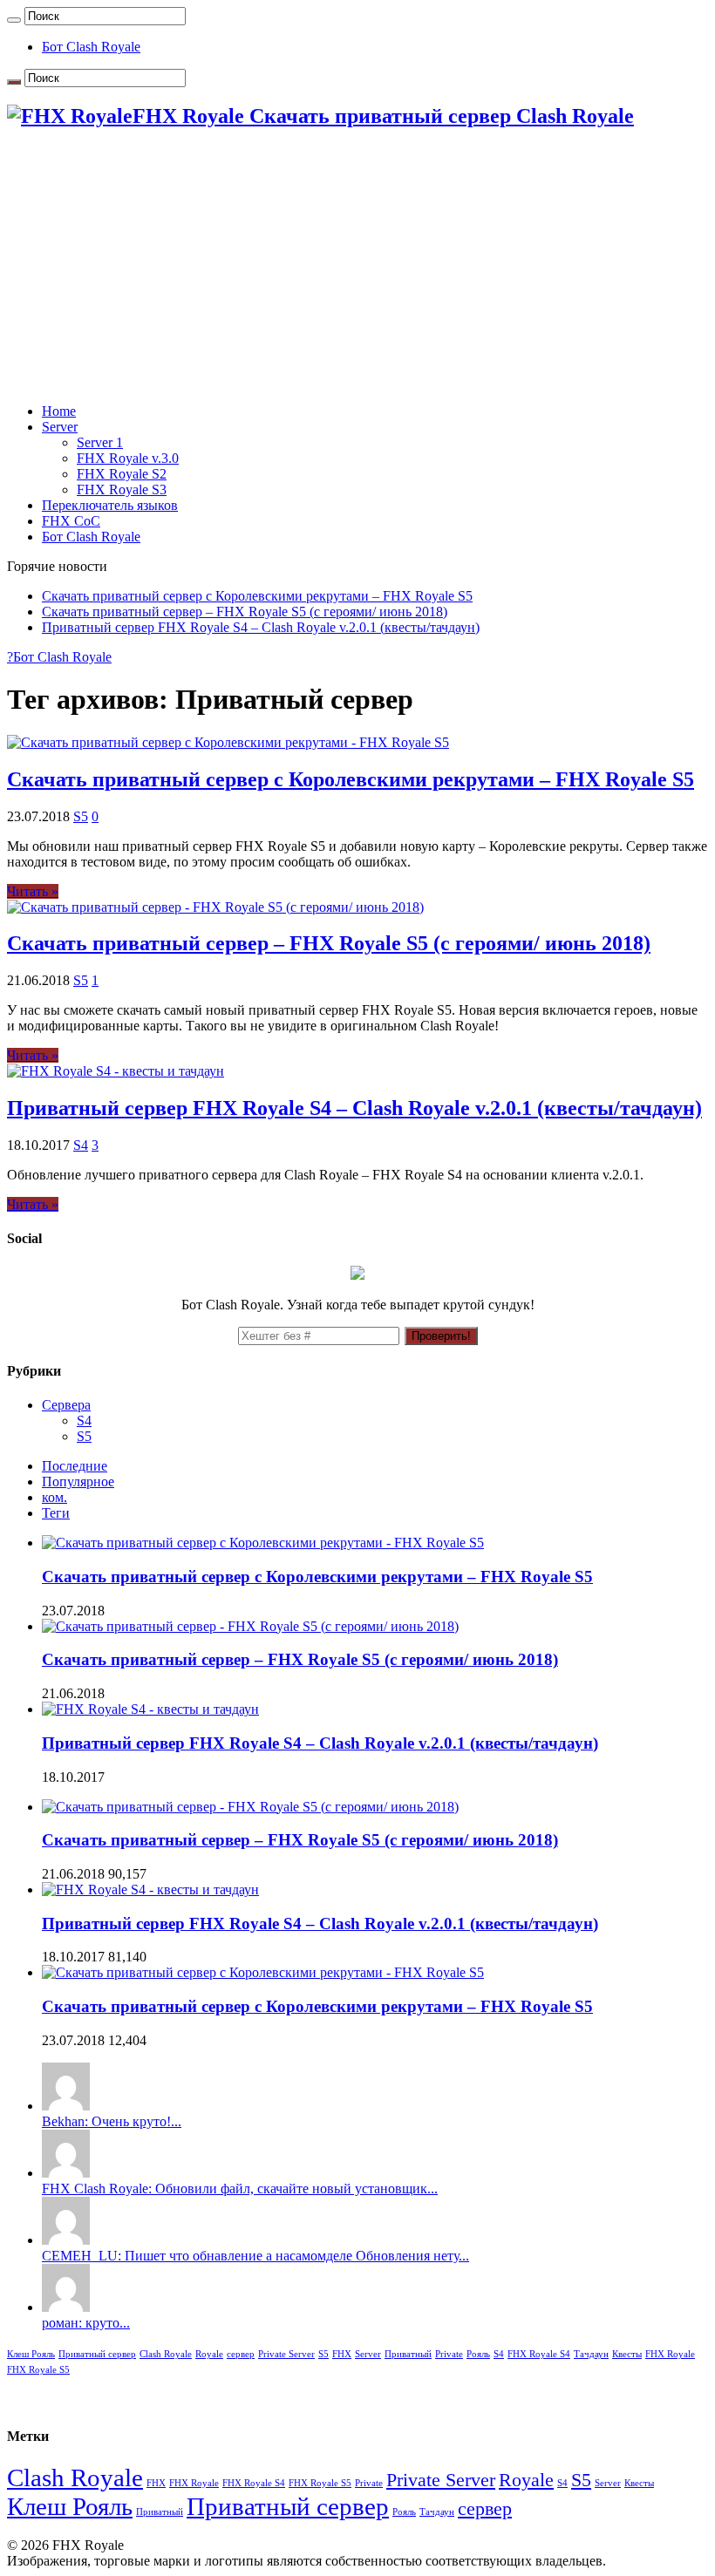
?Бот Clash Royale (59, 657)
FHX (342, 2354)
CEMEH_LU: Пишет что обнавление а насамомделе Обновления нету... (255, 2256)
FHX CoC (71, 521)
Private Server (286, 2354)
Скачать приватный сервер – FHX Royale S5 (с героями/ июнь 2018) (245, 612)
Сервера (66, 1405)
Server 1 (100, 442)
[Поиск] (14, 20)
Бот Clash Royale (91, 47)
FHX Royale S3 (122, 489)
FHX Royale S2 (122, 474)
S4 (81, 1145)
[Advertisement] (357, 268)
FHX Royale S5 (38, 2370)
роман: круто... (86, 2323)
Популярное (78, 1482)
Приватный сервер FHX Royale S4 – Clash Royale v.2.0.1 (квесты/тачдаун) (261, 627)
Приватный (408, 2354)
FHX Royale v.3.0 (128, 458)
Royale (209, 2354)
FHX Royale (670, 2354)
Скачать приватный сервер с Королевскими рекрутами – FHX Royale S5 (257, 596)
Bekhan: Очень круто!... (112, 2121)
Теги (56, 1513)
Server (60, 427)
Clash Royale (166, 2354)
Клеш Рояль (31, 2354)
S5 (81, 816)
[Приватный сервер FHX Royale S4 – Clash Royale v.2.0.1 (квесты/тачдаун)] (150, 1890)
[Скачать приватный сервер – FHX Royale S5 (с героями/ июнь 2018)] (250, 1807)
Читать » (33, 891)
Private (449, 2354)
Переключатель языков (110, 505)
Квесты (627, 2354)
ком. (54, 1497)
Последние (75, 1466)
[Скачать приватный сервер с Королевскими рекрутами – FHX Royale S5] (263, 1972)
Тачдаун (591, 2354)
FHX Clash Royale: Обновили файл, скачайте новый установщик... (240, 2189)
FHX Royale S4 (539, 2354)
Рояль (478, 2354)
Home (59, 411)
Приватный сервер (97, 2354)
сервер (241, 2354)
